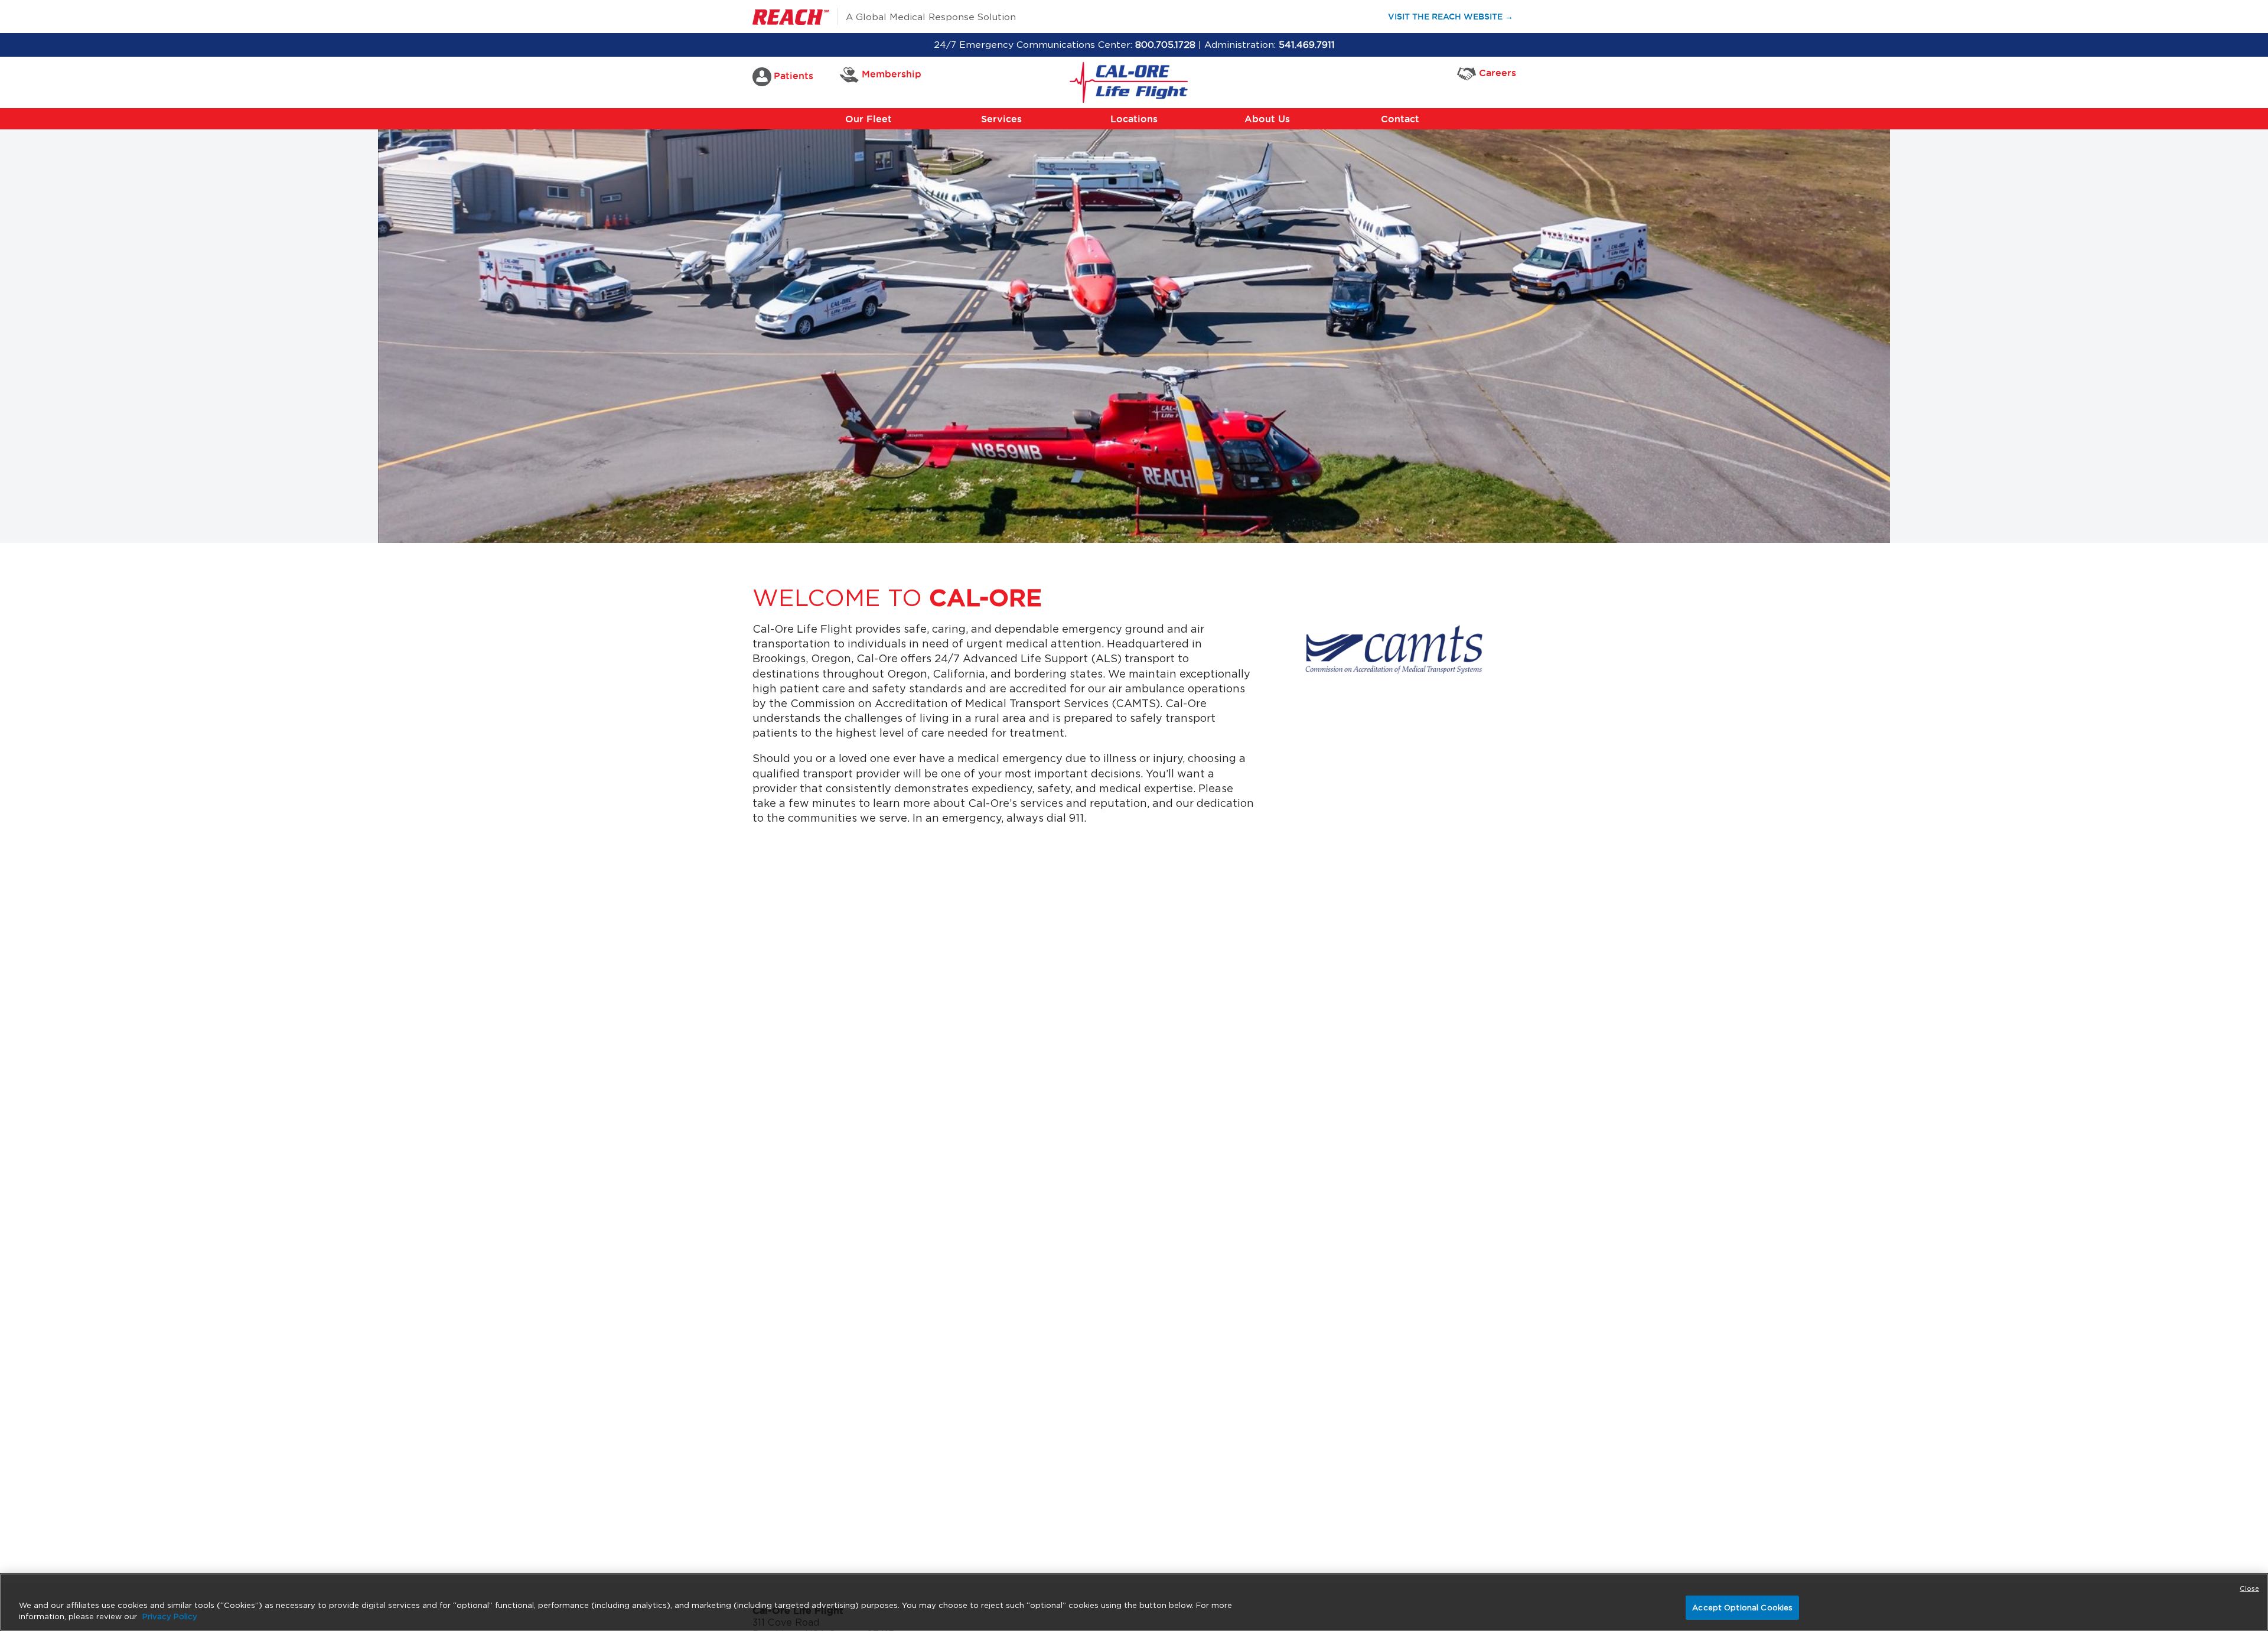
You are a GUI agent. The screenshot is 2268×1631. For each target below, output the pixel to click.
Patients (794, 76)
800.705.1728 (1165, 45)
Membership (892, 74)
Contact (1400, 119)
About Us (1267, 119)
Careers (1498, 73)
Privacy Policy (170, 1617)
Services (1001, 119)
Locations (1134, 119)
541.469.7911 (1307, 45)
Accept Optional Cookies (1742, 1608)
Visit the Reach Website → (1456, 16)
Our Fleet (869, 119)
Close (2249, 1588)
